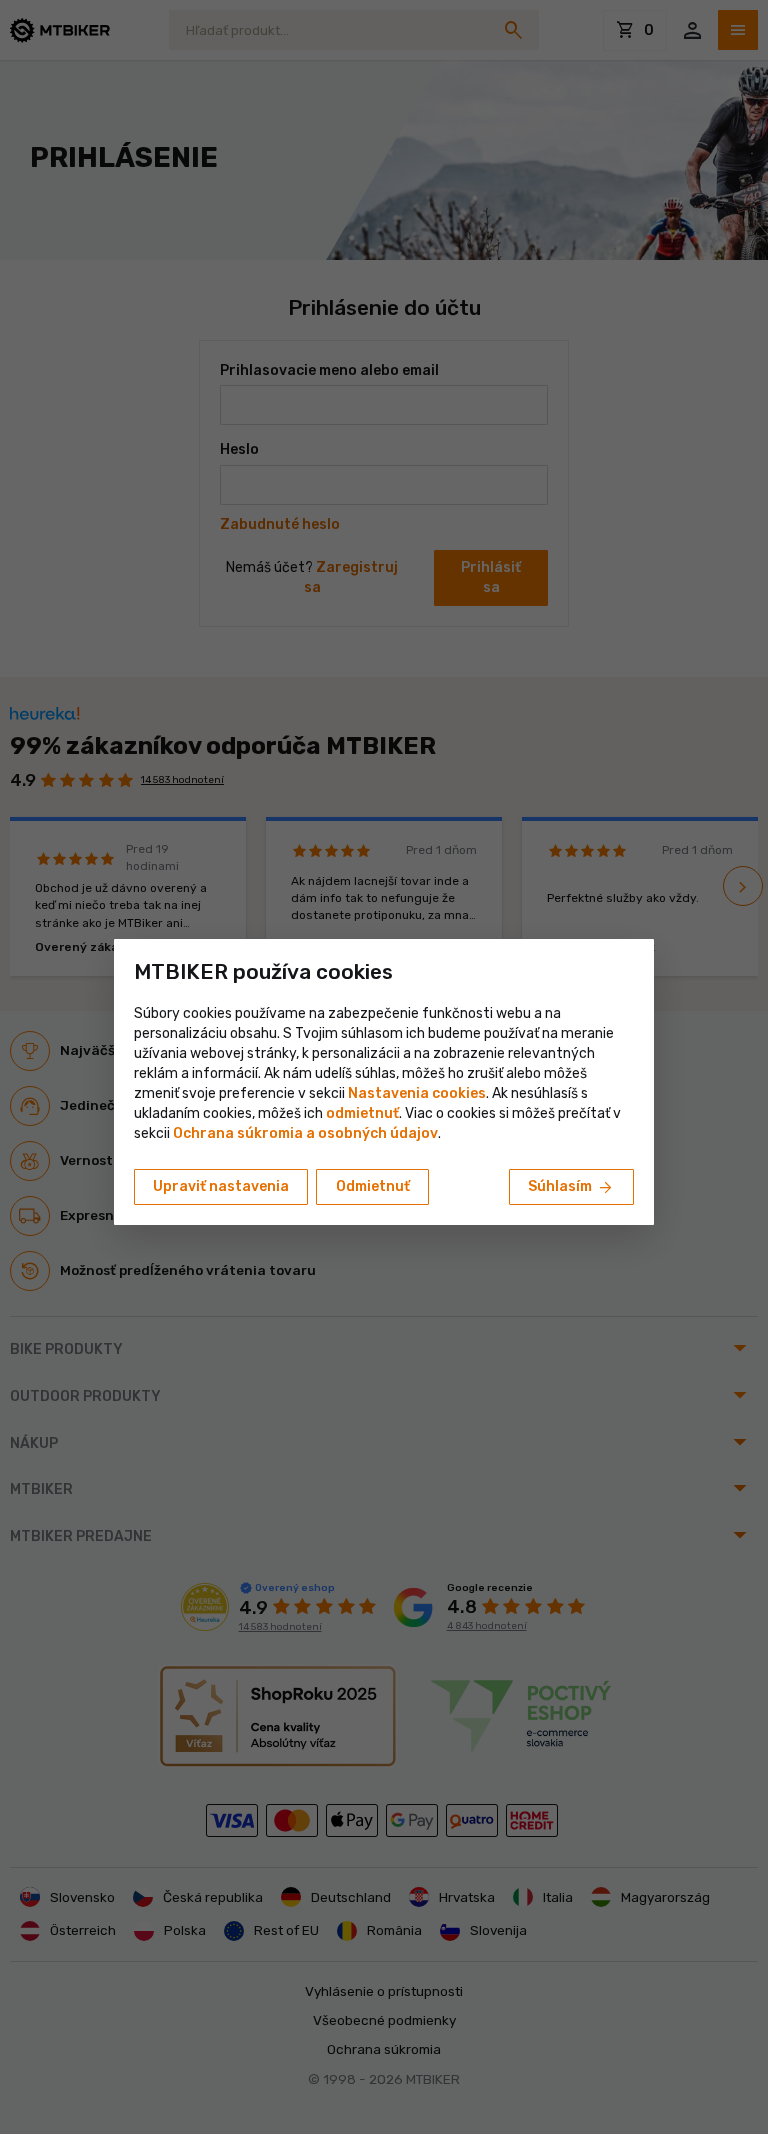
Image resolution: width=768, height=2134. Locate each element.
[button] (362, 1113)
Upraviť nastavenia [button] (221, 1186)
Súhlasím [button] (571, 1188)
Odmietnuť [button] (373, 1186)
